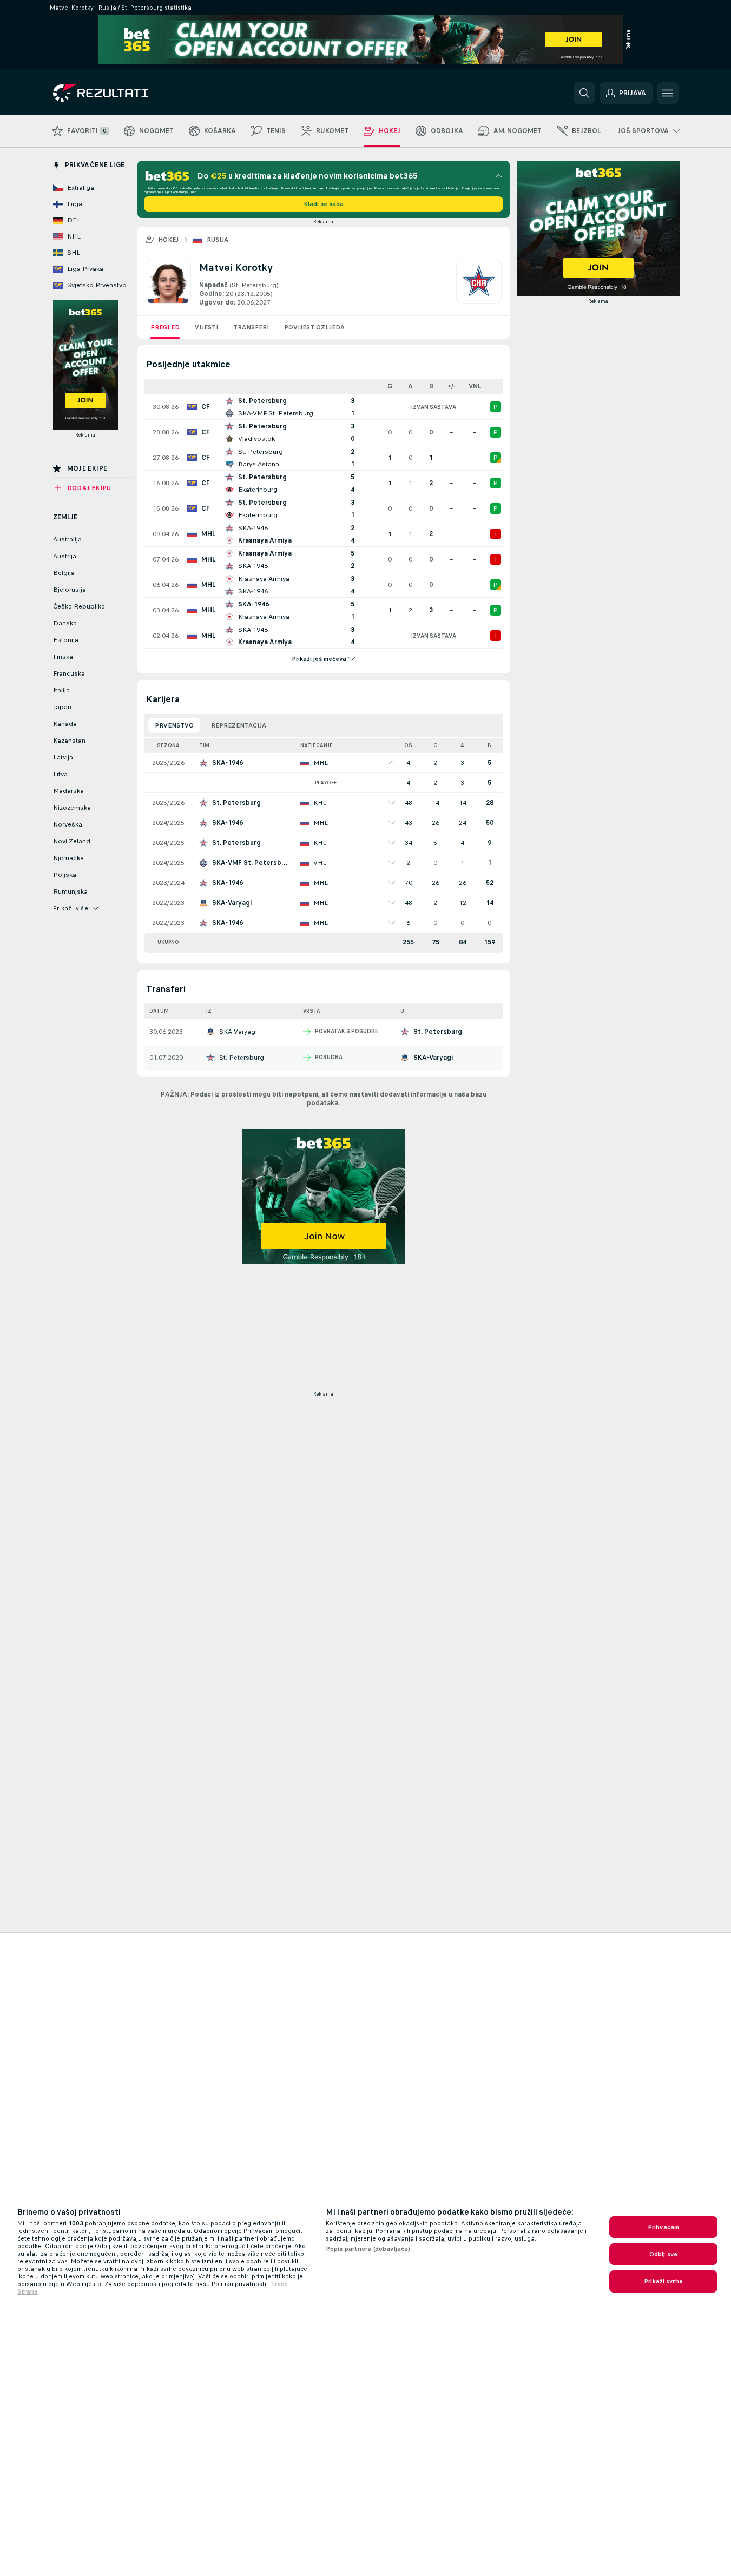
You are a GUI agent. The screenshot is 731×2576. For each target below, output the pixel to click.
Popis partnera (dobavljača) (368, 2249)
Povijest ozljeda (314, 327)
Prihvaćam (663, 2227)
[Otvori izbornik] (668, 93)
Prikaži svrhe (663, 2281)
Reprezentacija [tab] (239, 725)
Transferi (251, 327)
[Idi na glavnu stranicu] (127, 93)
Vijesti (206, 327)
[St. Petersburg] (479, 283)
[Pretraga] (584, 93)
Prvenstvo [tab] (174, 725)
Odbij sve (663, 2254)
